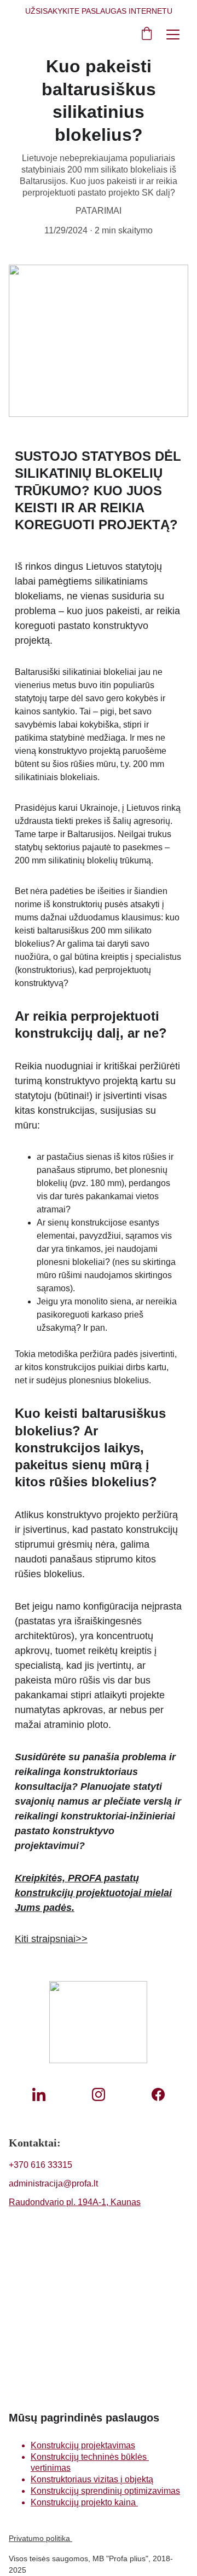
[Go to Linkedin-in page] (39, 2094)
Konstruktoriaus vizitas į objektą (92, 2479)
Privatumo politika (40, 2538)
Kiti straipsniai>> (51, 1939)
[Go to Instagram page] (99, 2094)
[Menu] (173, 35)
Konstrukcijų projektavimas (83, 2445)
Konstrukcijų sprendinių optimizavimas (105, 2491)
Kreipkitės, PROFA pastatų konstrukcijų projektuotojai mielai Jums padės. (93, 1893)
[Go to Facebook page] (158, 2094)
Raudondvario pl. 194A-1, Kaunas (75, 2202)
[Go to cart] (147, 34)
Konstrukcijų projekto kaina (84, 2502)
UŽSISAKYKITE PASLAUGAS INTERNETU (99, 11)
